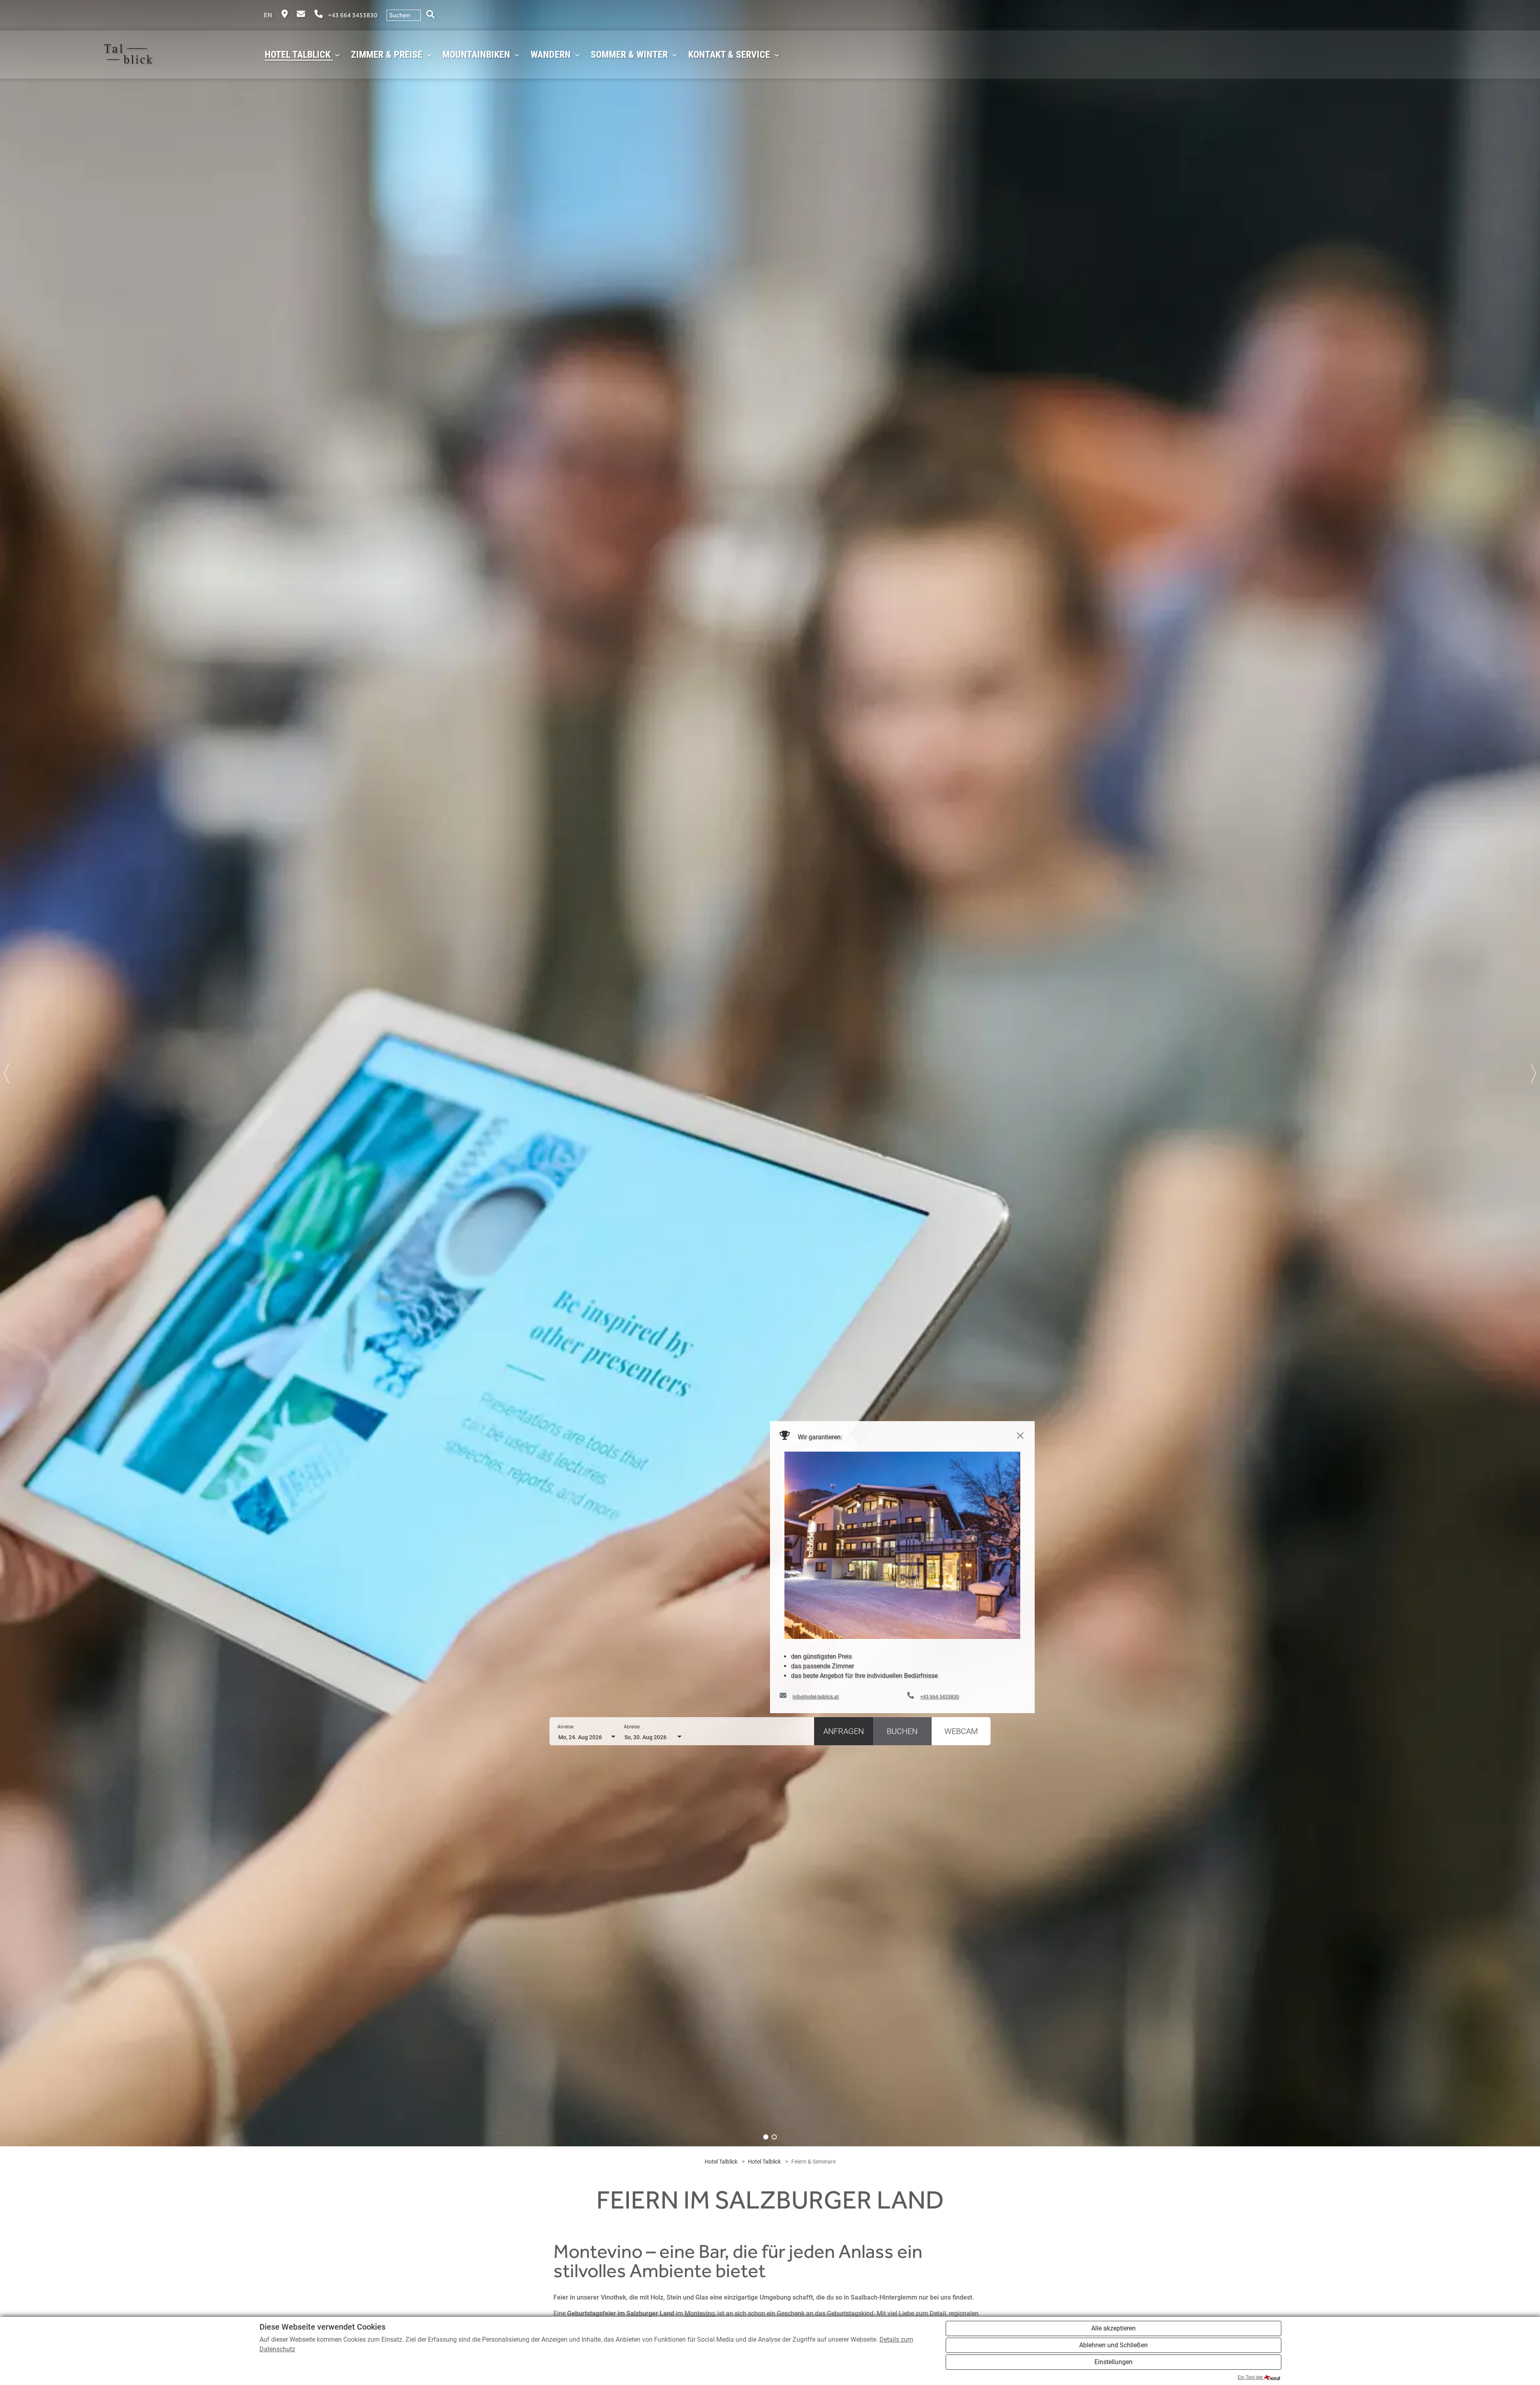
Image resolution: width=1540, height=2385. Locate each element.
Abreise (632, 1727)
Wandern (552, 55)
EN (268, 15)
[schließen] (1020, 1436)
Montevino (700, 2313)
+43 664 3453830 (353, 15)
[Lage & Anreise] (285, 15)
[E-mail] (302, 15)
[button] (766, 2137)
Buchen (902, 1731)
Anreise (565, 1727)
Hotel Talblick (299, 55)
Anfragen (844, 1731)
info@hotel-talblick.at (816, 1697)
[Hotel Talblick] (132, 55)
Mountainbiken (477, 55)
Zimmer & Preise (388, 55)
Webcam (961, 1731)
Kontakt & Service (730, 55)
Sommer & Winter (630, 55)
